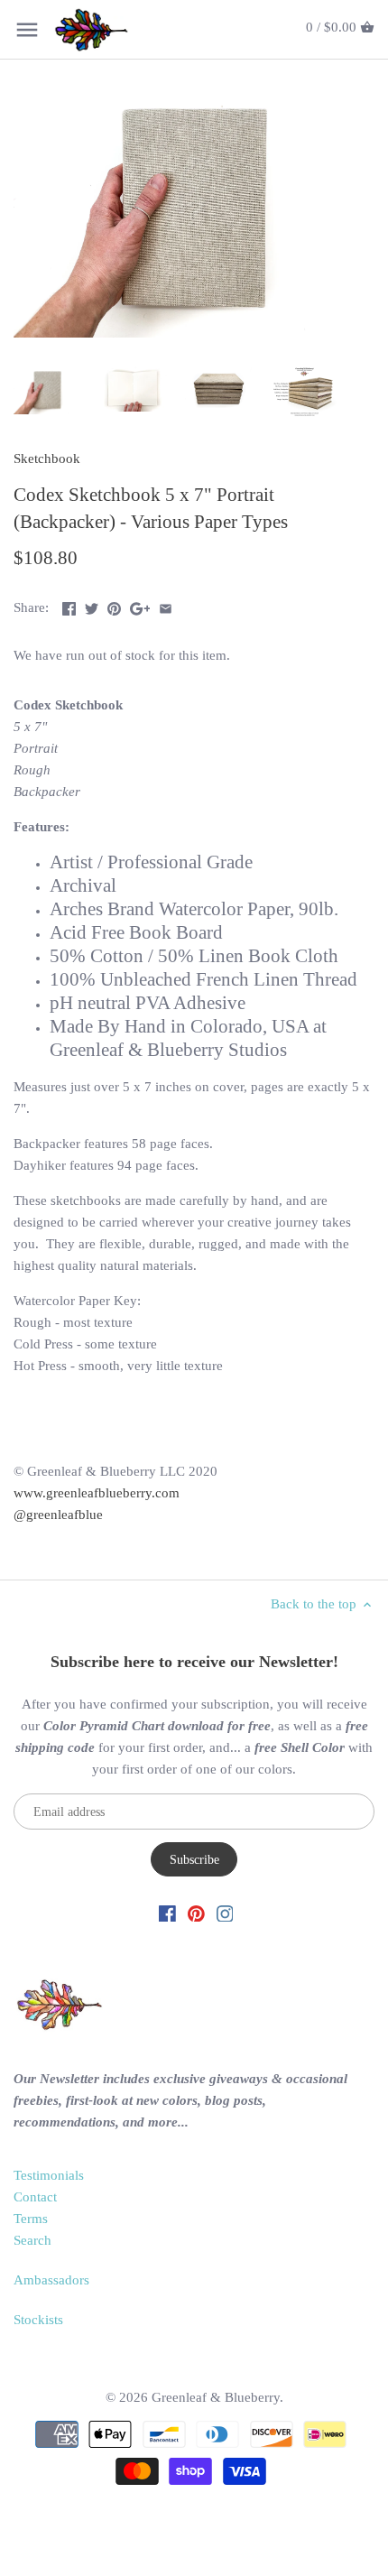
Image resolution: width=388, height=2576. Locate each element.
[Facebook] (167, 1912)
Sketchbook (47, 459)
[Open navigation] (27, 30)
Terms (31, 2219)
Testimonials (49, 2175)
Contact (35, 2197)
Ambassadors (51, 2280)
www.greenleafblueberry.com (97, 1493)
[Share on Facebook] (69, 606)
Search (32, 2240)
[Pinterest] (196, 1912)
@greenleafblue (58, 1515)
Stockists (38, 2320)
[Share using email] (166, 606)
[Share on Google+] (140, 606)
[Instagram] (225, 1912)
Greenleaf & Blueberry (216, 2397)
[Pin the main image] (114, 606)
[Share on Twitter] (92, 606)
